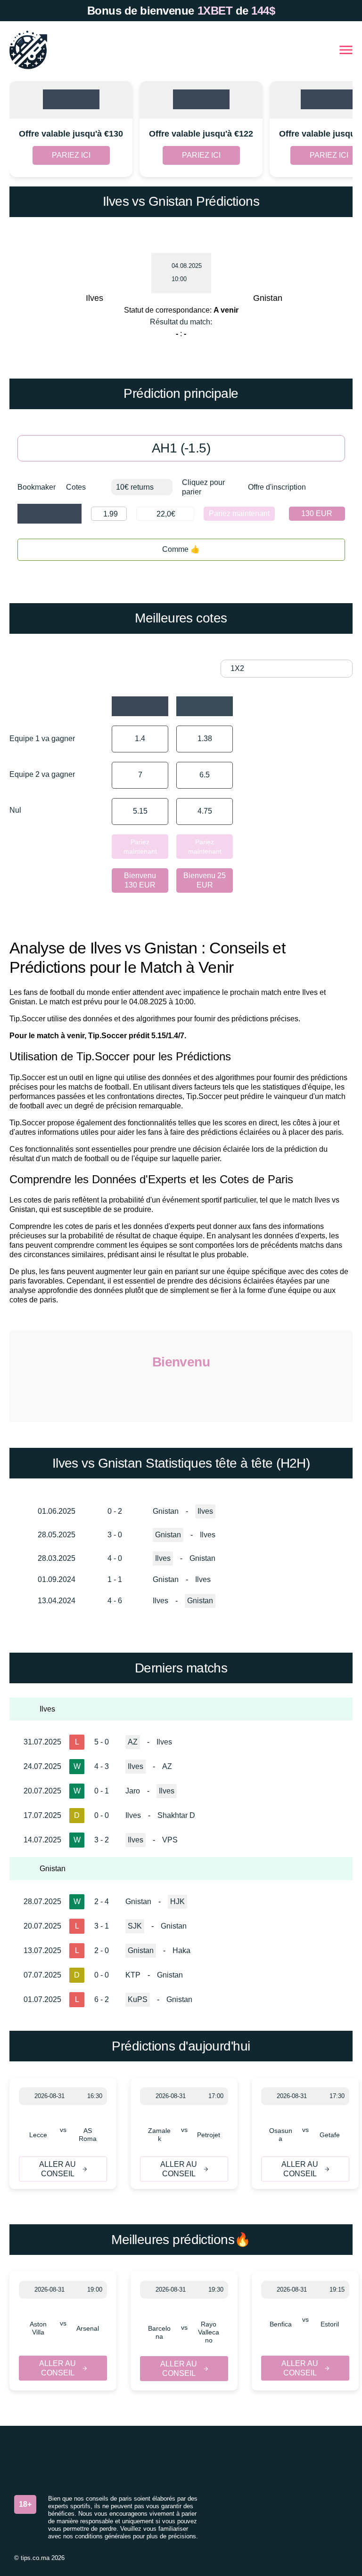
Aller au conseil (58, 2169)
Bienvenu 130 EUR (140, 880)
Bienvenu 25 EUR (205, 880)
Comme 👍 (181, 549)
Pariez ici (71, 155)
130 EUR (317, 513)
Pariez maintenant (239, 513)
